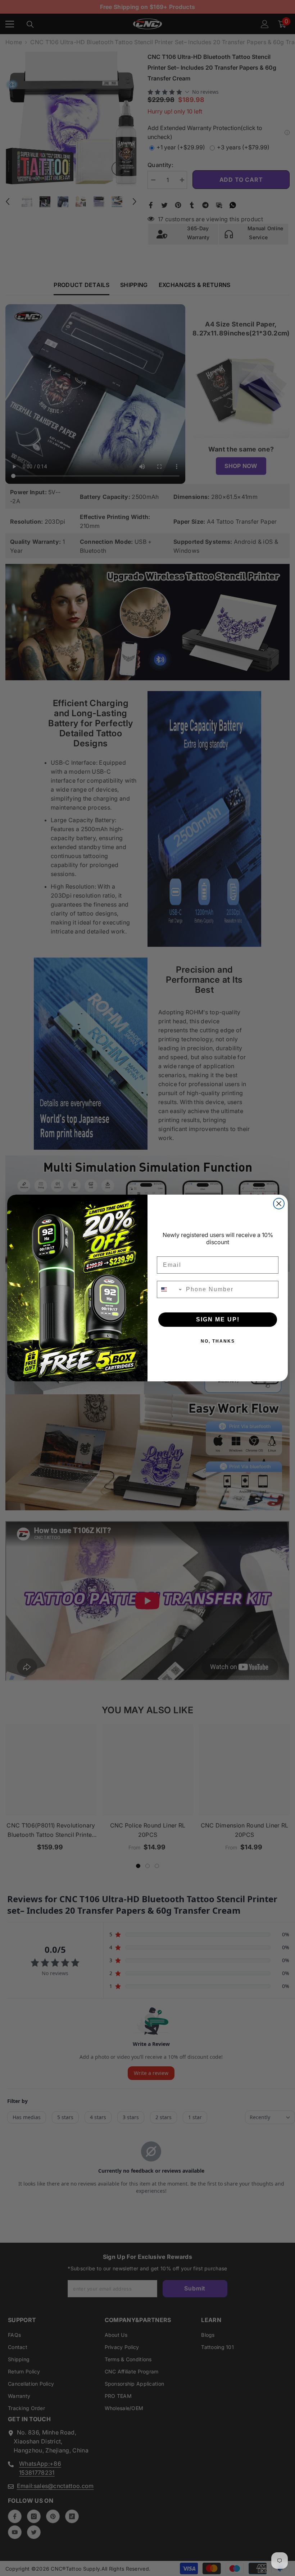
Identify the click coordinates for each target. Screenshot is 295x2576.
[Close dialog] (279, 1204)
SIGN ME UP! (218, 1319)
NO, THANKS (218, 1341)
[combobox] (170, 1289)
